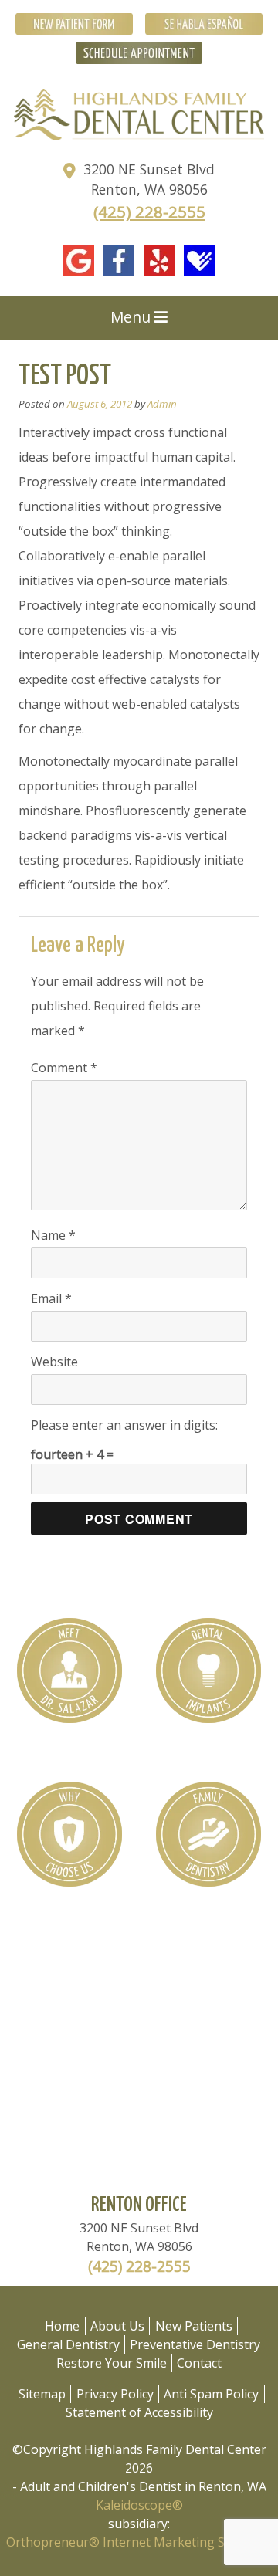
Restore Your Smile (112, 2363)
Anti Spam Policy (211, 2394)
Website (54, 1362)
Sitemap (42, 2394)
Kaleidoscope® (139, 2505)
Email (51, 1298)
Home (62, 2326)
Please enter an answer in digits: (124, 1425)
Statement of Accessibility (139, 2412)
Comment (64, 1068)
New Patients (194, 2326)
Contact (199, 2363)
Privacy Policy (115, 2394)
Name (53, 1235)
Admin (162, 404)
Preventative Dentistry (195, 2344)
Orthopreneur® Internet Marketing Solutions (139, 2542)
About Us (117, 2326)
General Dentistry (68, 2344)
